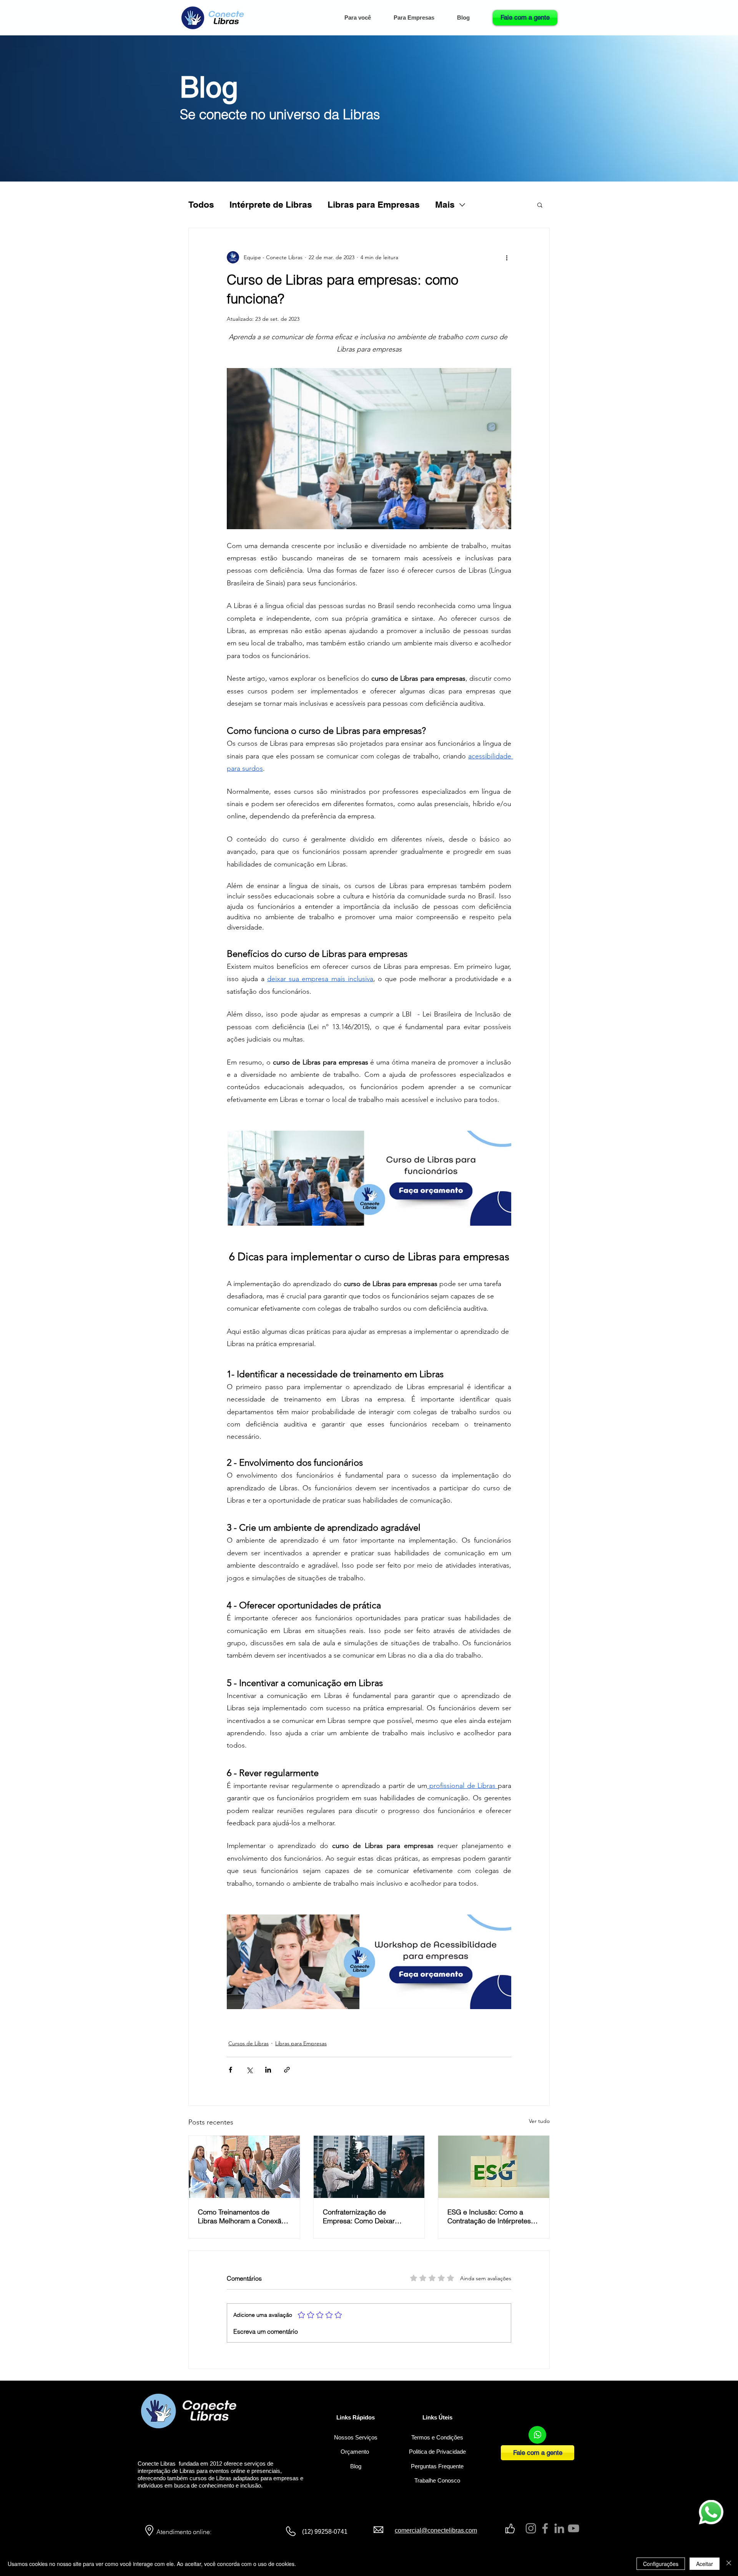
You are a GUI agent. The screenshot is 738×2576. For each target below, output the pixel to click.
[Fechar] (729, 2564)
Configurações (661, 2564)
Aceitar (705, 2564)
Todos (201, 204)
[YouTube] (573, 2528)
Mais (445, 204)
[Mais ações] (507, 257)
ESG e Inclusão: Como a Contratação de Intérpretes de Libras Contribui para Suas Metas (489, 2216)
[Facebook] (545, 2528)
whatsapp (707, 2502)
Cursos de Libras (248, 2043)
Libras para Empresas (374, 204)
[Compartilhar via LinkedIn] (268, 2070)
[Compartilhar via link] (287, 2070)
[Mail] (537, 2435)
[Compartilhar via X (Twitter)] (249, 2070)
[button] (419, 18)
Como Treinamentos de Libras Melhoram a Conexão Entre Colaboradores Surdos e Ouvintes (242, 2216)
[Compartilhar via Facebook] (230, 2070)
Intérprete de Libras (271, 204)
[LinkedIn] (559, 2528)
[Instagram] (531, 2528)
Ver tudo (539, 2121)
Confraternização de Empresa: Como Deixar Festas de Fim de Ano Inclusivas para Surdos (359, 2216)
